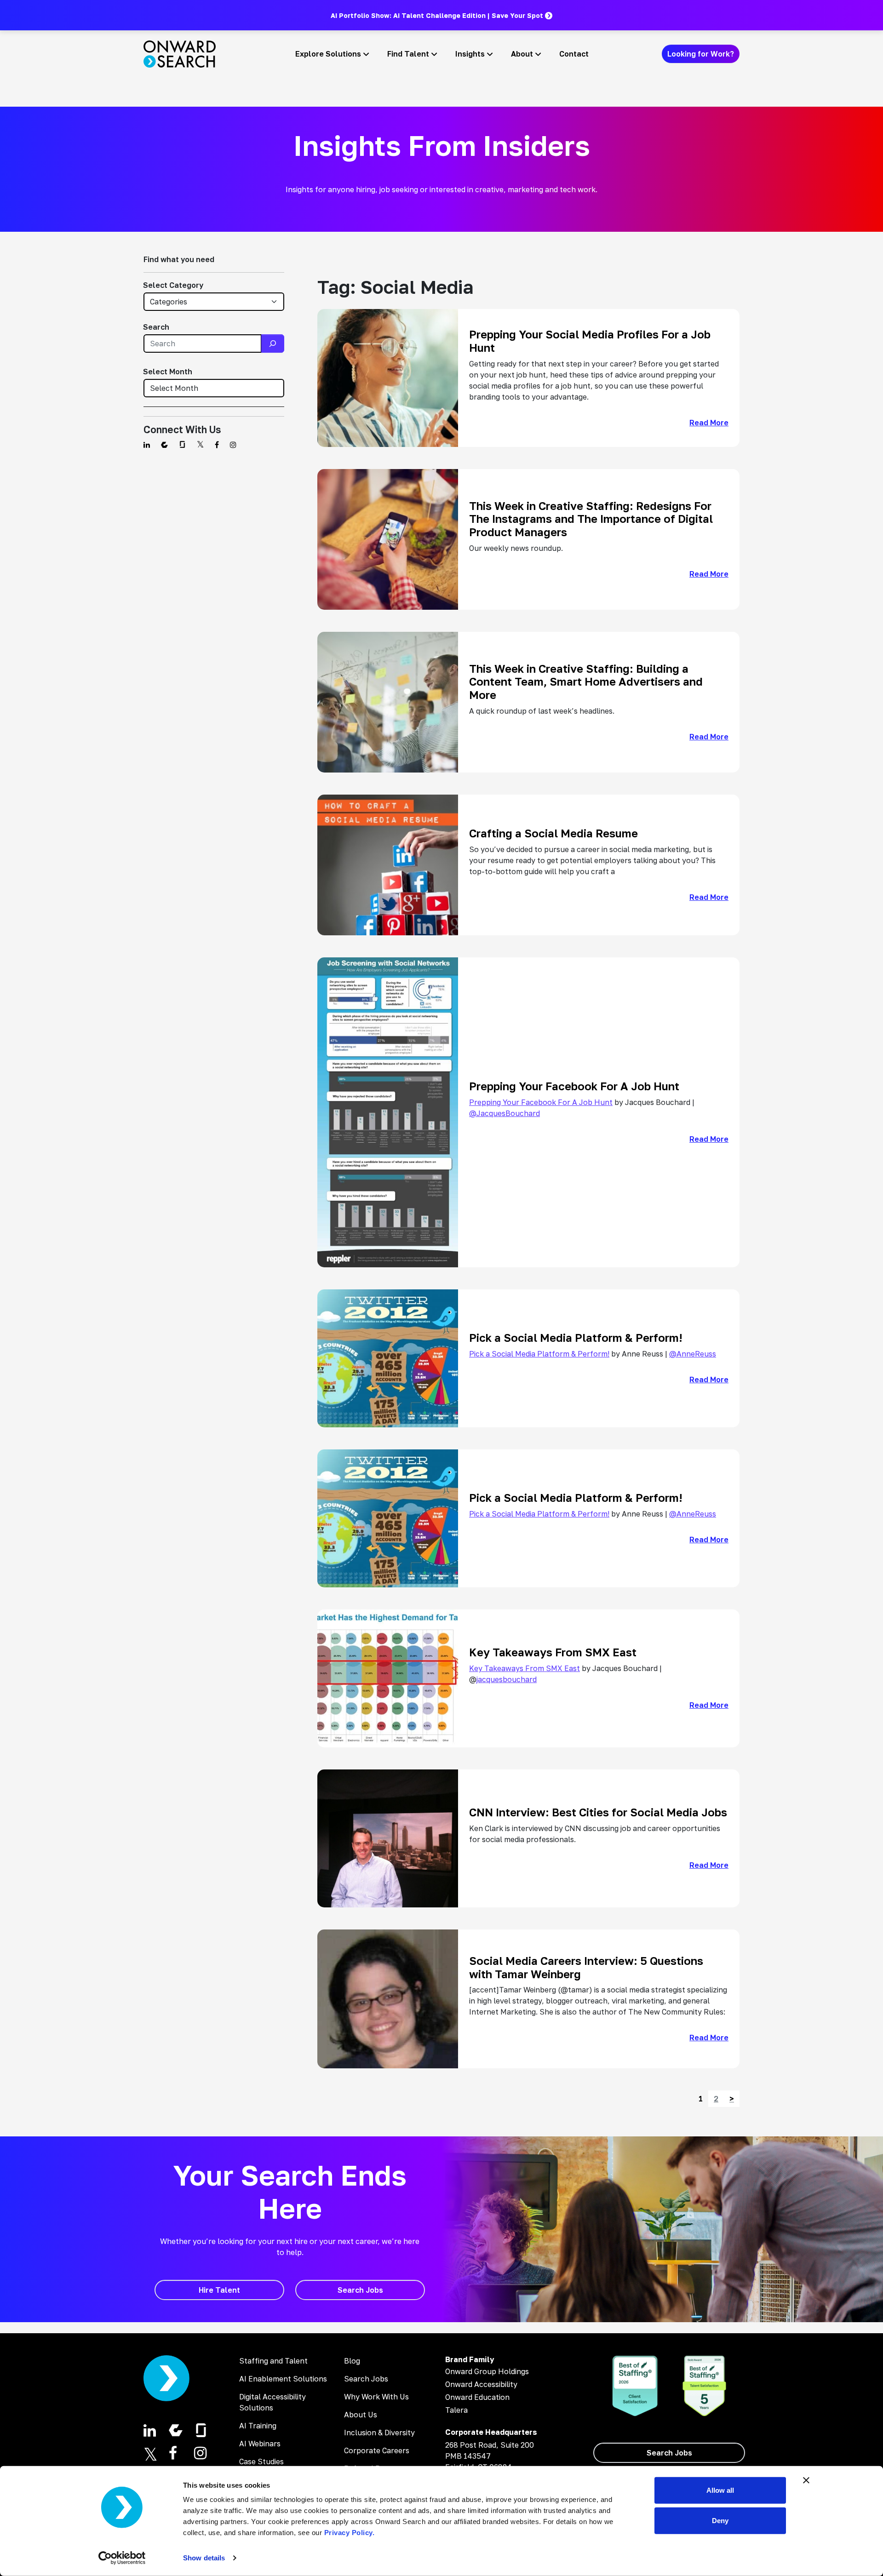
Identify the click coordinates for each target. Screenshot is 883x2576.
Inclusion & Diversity (379, 2433)
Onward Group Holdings (487, 2371)
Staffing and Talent (273, 2361)
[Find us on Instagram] (233, 445)
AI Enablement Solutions (283, 2379)
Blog (352, 2361)
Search (156, 327)
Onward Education (477, 2397)
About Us (361, 2415)
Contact (574, 54)
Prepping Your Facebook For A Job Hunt (541, 1102)
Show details (204, 2558)
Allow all (720, 2490)
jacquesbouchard (507, 1679)
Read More (709, 423)
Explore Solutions (328, 54)
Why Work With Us (376, 2397)
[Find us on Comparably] (164, 445)
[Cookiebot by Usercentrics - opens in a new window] (122, 2558)
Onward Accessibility (481, 2384)
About (522, 54)
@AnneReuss (693, 1354)
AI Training (258, 2426)
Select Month (168, 372)
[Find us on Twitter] (200, 445)
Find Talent (408, 54)
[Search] (273, 343)
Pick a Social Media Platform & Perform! (539, 1354)
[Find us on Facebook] (217, 445)
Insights (470, 54)
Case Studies (261, 2462)
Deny (720, 2520)
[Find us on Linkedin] (147, 445)
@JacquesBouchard (505, 1113)
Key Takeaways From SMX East (525, 1668)
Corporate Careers (377, 2450)
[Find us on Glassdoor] (182, 445)
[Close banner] (806, 2480)
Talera (456, 2410)
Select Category (173, 285)
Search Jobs (366, 2379)
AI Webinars (260, 2444)
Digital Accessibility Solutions (272, 2402)
